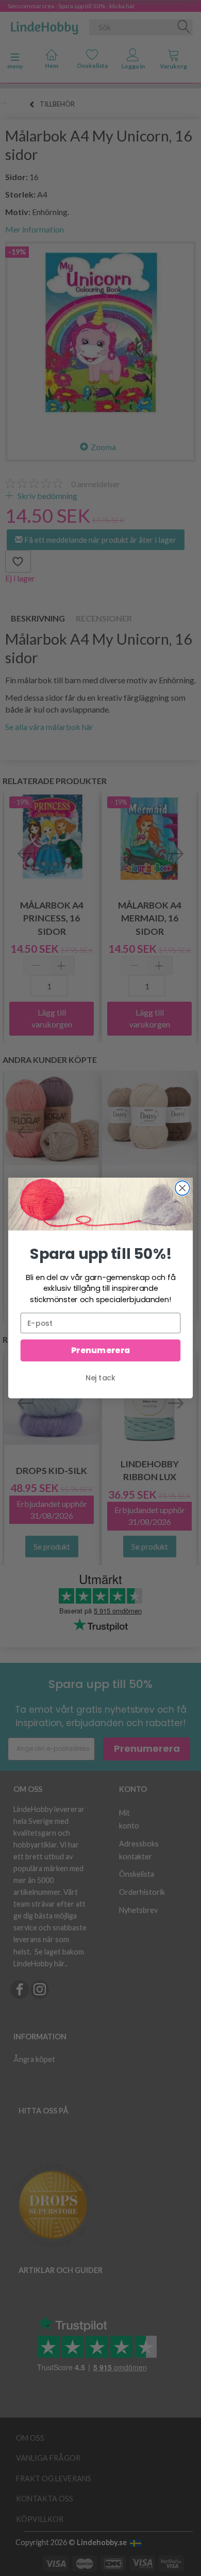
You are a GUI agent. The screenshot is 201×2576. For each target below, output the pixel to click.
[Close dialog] (182, 1188)
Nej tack (100, 1378)
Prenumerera (100, 1351)
